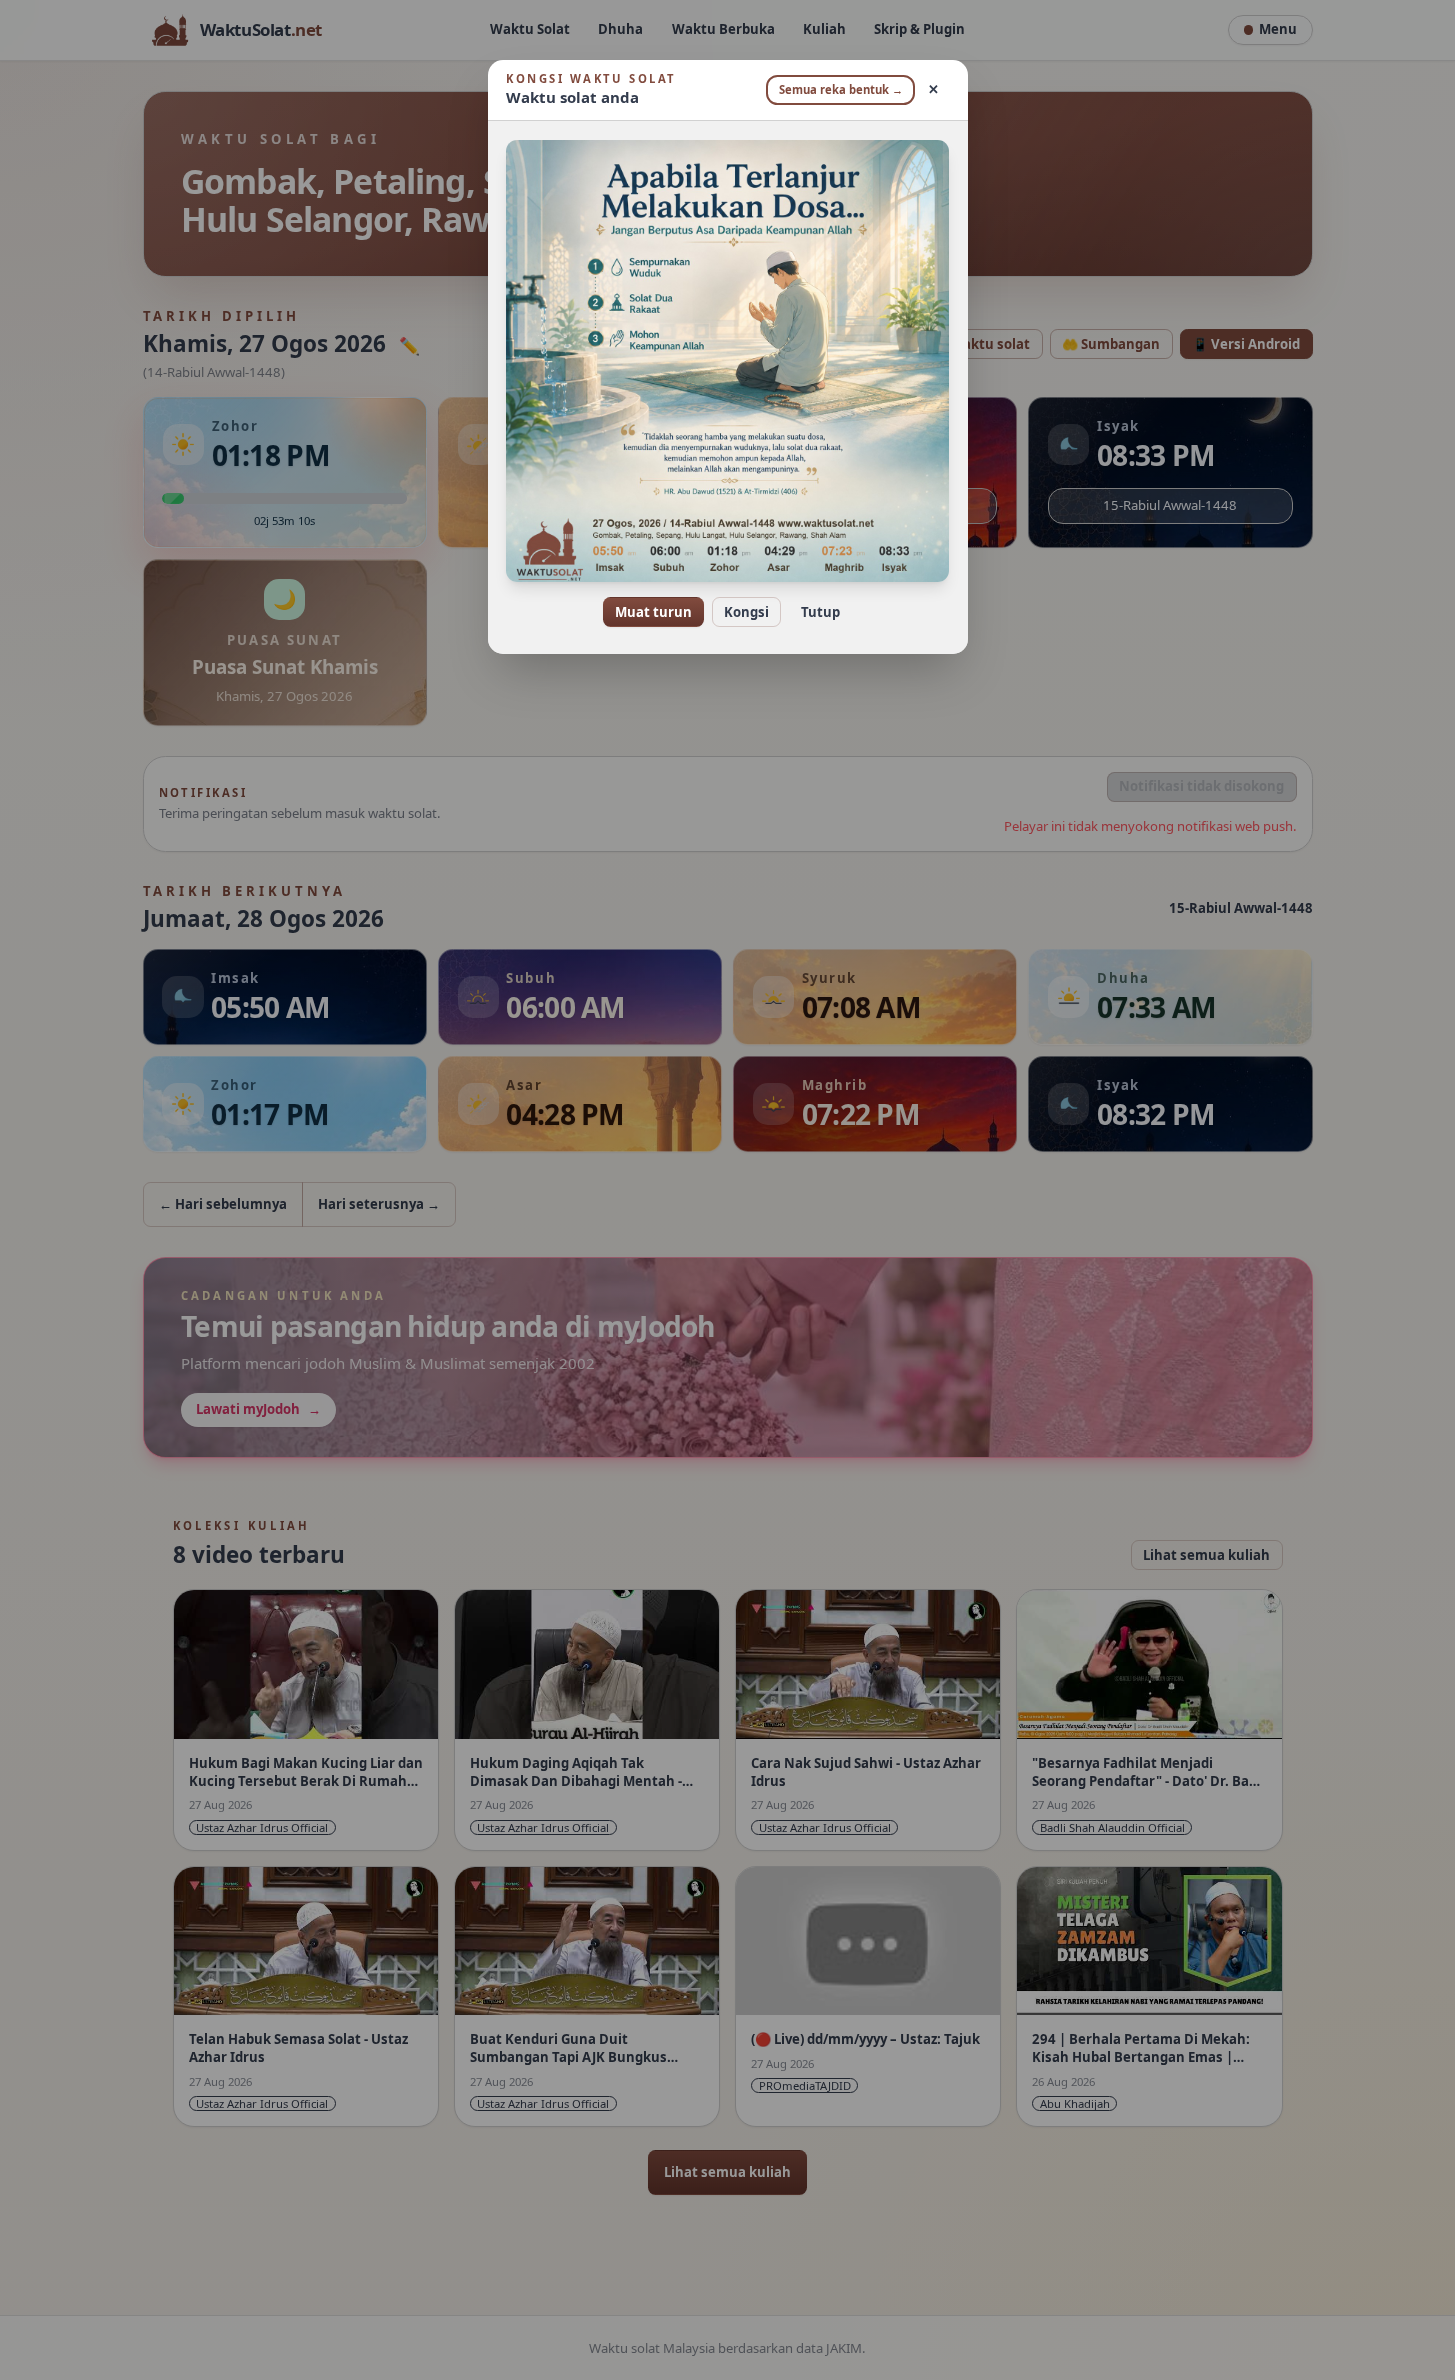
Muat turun (653, 612)
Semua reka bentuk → (841, 89)
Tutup (820, 612)
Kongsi (746, 612)
